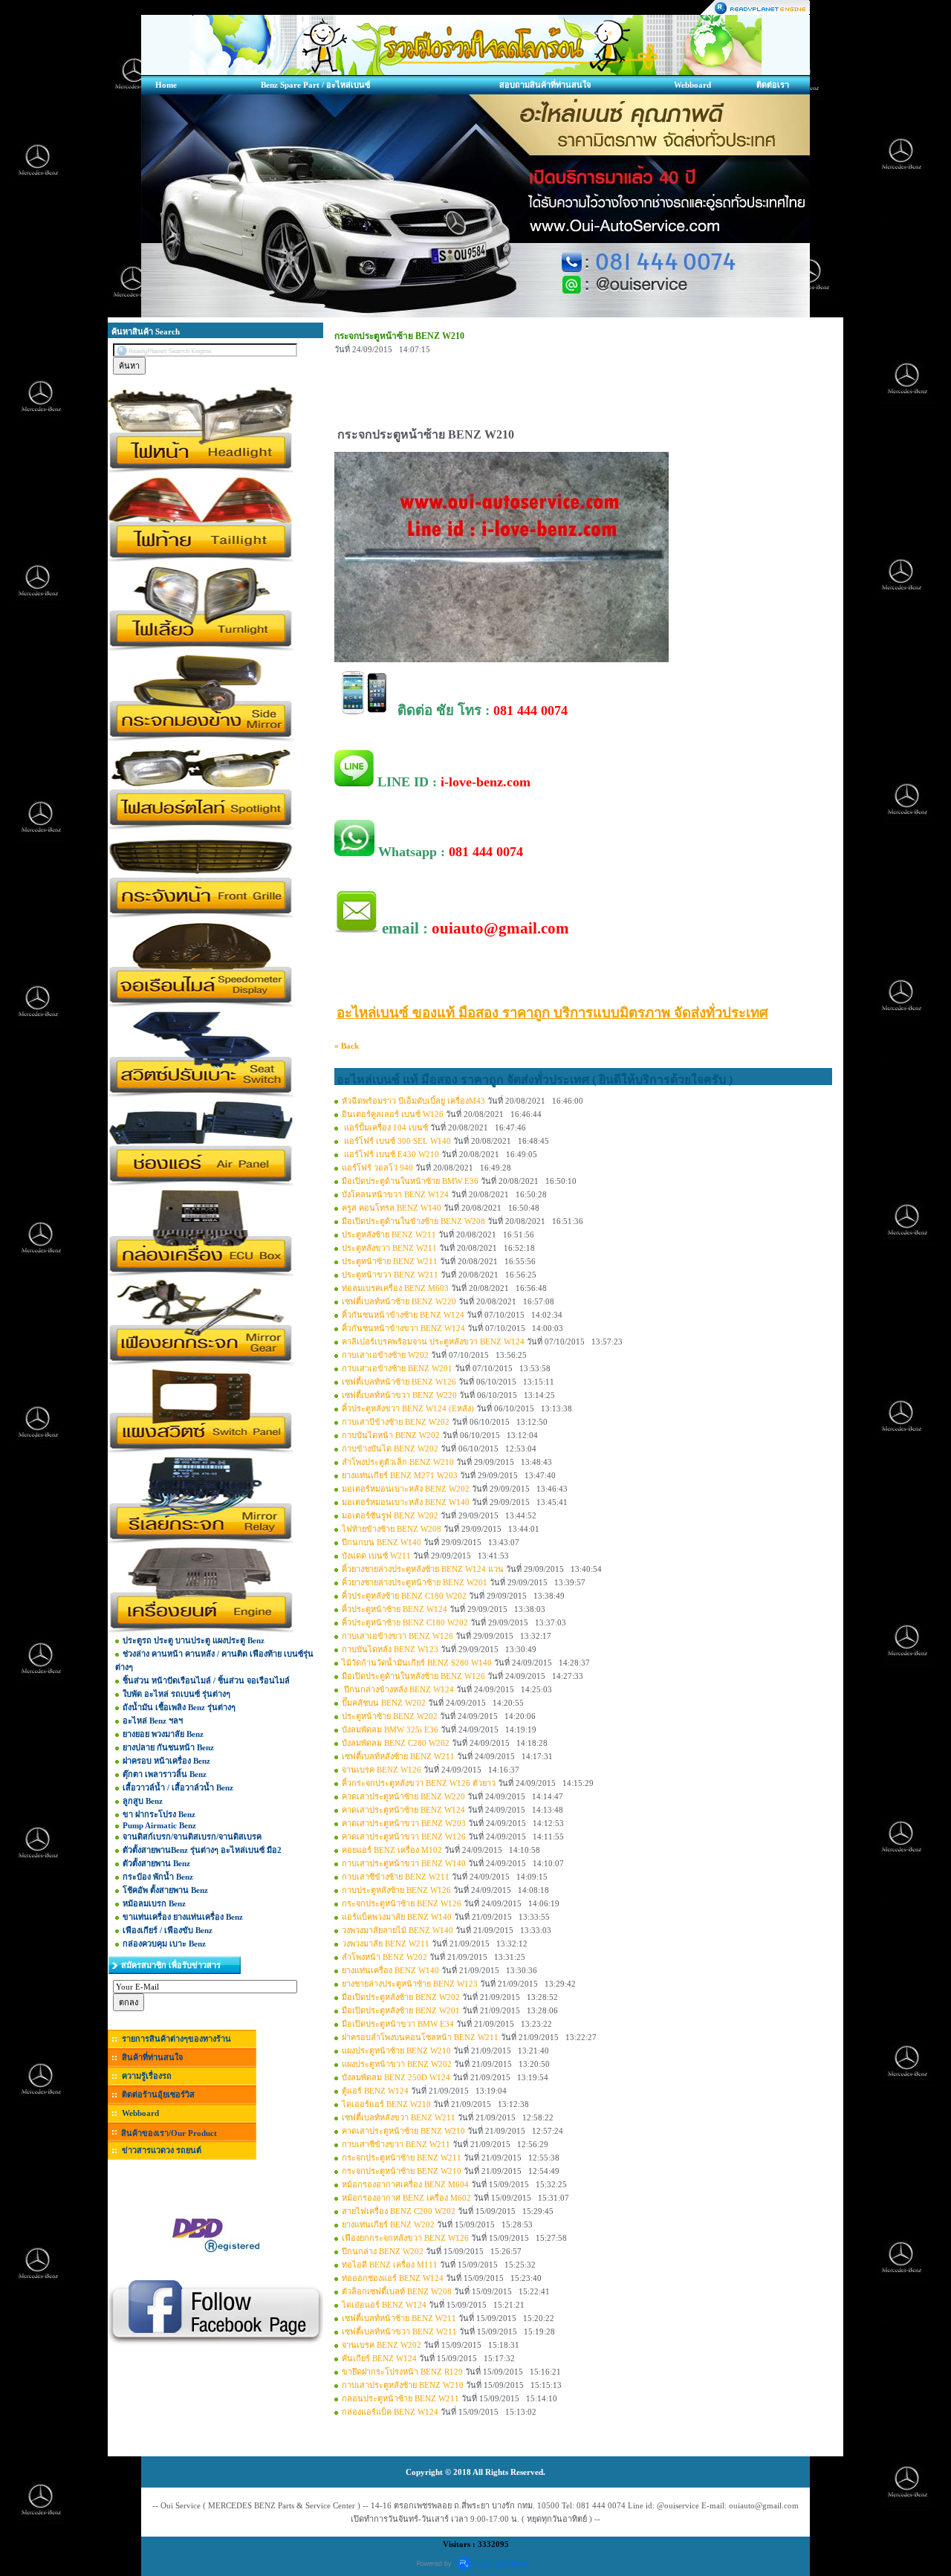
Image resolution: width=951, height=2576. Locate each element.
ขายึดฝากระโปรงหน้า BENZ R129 (402, 2372)
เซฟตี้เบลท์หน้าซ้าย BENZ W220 (399, 1301)
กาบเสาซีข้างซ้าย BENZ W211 (396, 1877)
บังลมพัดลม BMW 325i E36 (390, 1729)
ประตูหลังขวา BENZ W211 (389, 1248)
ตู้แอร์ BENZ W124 (375, 2091)
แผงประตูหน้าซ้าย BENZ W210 (396, 2051)
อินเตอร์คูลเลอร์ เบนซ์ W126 (393, 1114)
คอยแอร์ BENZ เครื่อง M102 (392, 1850)
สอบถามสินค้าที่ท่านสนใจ (545, 85)
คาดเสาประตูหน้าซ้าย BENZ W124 (403, 1810)
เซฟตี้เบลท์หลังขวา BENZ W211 (399, 2117)
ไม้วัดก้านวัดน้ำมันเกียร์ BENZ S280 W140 (417, 1663)
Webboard (692, 85)
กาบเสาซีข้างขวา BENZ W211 (396, 2144)
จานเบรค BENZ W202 (382, 2345)
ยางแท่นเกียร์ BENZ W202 (388, 2224)
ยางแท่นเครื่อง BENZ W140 (390, 1970)
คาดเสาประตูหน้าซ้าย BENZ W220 (403, 1796)
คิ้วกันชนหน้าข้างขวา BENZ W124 (403, 1328)
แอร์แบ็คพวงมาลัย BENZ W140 (397, 1917)
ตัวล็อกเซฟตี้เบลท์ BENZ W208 (397, 2291)
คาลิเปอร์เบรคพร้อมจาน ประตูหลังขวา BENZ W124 (433, 1342)
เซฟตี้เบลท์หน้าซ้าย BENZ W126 (399, 1382)
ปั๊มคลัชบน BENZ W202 (384, 1703)
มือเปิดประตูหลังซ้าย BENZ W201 (401, 2010)
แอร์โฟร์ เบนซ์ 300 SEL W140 (396, 1141)
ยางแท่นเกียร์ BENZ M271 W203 (400, 1475)
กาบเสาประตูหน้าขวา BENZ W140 (404, 1863)
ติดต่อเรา (773, 85)
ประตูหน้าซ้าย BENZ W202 (390, 1716)
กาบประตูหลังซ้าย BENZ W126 (396, 1890)
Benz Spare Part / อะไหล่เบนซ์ (315, 85)
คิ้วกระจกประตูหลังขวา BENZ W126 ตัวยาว (419, 1783)
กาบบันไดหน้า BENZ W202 (391, 1435)
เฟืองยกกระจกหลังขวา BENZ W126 (405, 2238)
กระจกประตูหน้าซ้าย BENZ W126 (402, 1903)
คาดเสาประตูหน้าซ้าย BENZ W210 (403, 2131)
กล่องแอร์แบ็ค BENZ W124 (390, 2412)
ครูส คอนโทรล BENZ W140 (392, 1208)
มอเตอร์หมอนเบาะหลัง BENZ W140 (406, 1502)
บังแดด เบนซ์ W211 (376, 1556)
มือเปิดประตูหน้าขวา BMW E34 (398, 2024)
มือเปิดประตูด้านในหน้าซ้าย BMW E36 (410, 1181)
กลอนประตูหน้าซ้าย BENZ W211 (400, 2398)
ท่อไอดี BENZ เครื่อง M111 (390, 2265)
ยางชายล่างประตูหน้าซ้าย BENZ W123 (410, 1984)
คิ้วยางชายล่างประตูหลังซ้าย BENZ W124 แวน (423, 1569)
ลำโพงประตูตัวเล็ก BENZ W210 (398, 1462)
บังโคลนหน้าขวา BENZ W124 (395, 1194)
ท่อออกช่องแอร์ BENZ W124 (393, 2278)
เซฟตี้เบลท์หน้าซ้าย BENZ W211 (399, 2318)
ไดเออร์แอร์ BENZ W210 (386, 2104)
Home (166, 85)
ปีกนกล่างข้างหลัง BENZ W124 (398, 1689)
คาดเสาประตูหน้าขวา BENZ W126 (404, 1836)
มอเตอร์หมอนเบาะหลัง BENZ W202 (406, 1489)
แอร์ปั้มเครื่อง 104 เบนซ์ (386, 1127)
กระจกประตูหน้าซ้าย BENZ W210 (402, 2171)
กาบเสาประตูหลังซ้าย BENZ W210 (403, 2385)
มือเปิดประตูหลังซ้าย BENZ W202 (401, 1997)
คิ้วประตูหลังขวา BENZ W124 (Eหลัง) (408, 1408)
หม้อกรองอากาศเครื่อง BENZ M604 (405, 2184)
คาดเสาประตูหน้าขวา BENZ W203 (404, 1823)
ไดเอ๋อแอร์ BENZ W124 (384, 2305)
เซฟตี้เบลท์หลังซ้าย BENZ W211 (398, 1756)
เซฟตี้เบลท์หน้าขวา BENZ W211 (399, 2331)
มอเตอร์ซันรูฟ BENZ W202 (390, 1515)
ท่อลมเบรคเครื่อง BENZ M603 (395, 1288)
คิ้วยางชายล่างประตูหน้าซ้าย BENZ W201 (415, 1582)
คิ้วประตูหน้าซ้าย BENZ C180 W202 (405, 1622)
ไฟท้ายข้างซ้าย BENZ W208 (392, 1529)
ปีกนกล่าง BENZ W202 (383, 2251)
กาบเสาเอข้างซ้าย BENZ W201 (397, 1368)
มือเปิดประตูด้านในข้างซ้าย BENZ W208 (413, 1221)
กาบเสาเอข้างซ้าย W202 (385, 1355)
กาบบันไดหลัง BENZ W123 (390, 1649)
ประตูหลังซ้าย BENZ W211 (389, 1234)
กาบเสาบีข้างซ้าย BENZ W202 (396, 1422)
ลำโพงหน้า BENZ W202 (384, 1957)
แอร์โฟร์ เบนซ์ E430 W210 (390, 1154)
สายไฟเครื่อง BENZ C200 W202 (399, 2211)
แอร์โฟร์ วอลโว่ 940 (377, 1168)
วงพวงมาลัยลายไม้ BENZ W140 (397, 1930)
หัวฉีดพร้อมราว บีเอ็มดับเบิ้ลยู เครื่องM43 (413, 1101)
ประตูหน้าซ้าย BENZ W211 (390, 1261)
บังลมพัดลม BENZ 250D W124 (396, 2077)
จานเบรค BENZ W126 (382, 1770)
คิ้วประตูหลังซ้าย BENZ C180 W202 (404, 1596)
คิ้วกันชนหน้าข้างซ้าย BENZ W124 (403, 1315)
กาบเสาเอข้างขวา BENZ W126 (397, 1636)
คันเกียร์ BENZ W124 (379, 2358)
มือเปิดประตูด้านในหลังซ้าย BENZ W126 (413, 1676)
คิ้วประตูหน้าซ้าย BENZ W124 (395, 1609)
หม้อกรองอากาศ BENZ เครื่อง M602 (406, 2198)
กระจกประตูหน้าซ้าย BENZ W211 (402, 2158)
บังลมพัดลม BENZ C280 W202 (396, 1743)
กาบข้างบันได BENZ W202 (390, 1449)
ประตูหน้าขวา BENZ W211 (390, 1275)
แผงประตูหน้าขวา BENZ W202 (397, 2064)
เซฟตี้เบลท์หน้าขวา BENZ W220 (399, 1395)
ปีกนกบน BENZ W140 (382, 1542)
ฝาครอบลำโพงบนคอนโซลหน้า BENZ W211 (420, 2037)
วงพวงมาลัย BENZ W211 (386, 1944)
